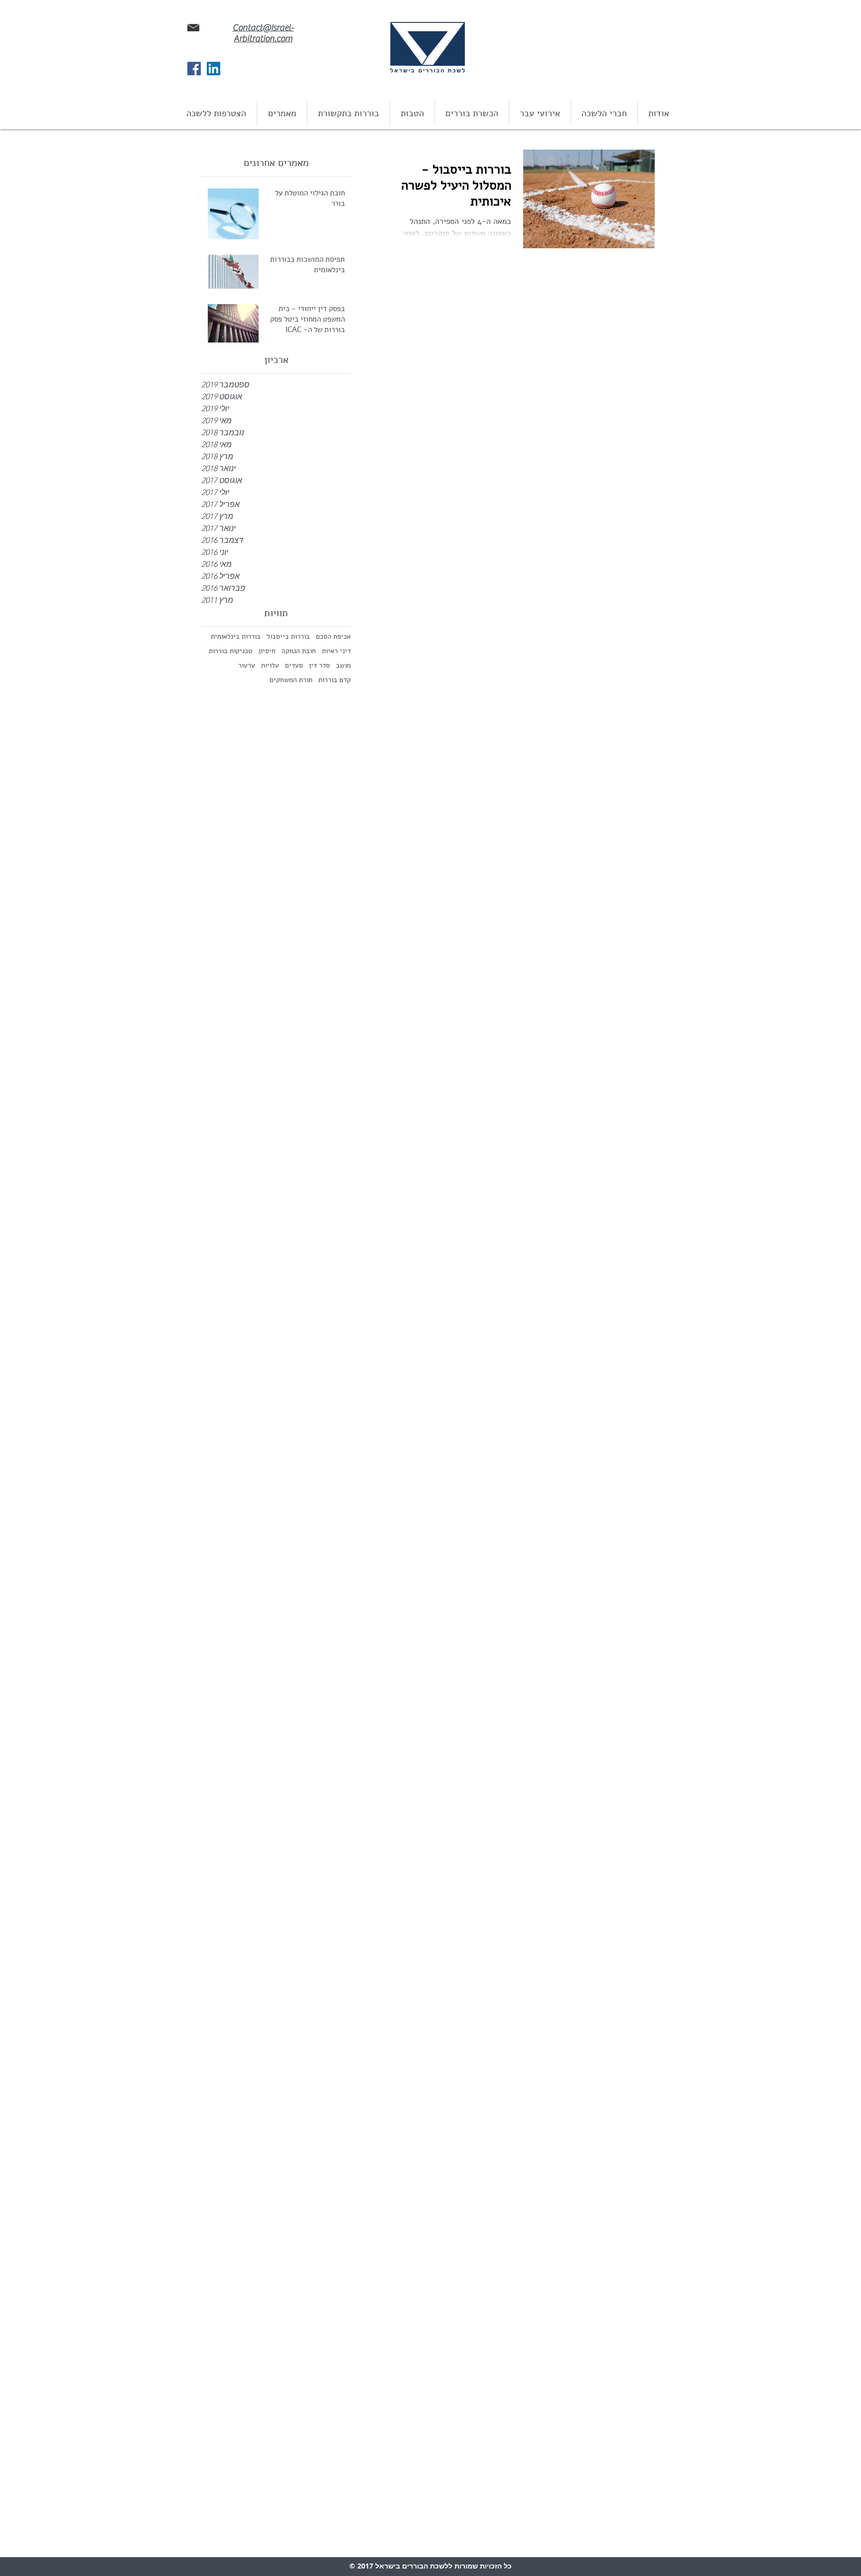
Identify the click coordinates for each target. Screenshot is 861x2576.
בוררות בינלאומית (236, 636)
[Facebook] (194, 69)
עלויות (270, 665)
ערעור (247, 665)
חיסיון (267, 651)
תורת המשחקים (291, 680)
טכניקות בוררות (231, 651)
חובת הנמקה (299, 651)
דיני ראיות (336, 651)
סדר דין (319, 665)
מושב (343, 665)
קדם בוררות (335, 680)
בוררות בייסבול (288, 636)
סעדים (294, 665)
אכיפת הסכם (333, 636)
